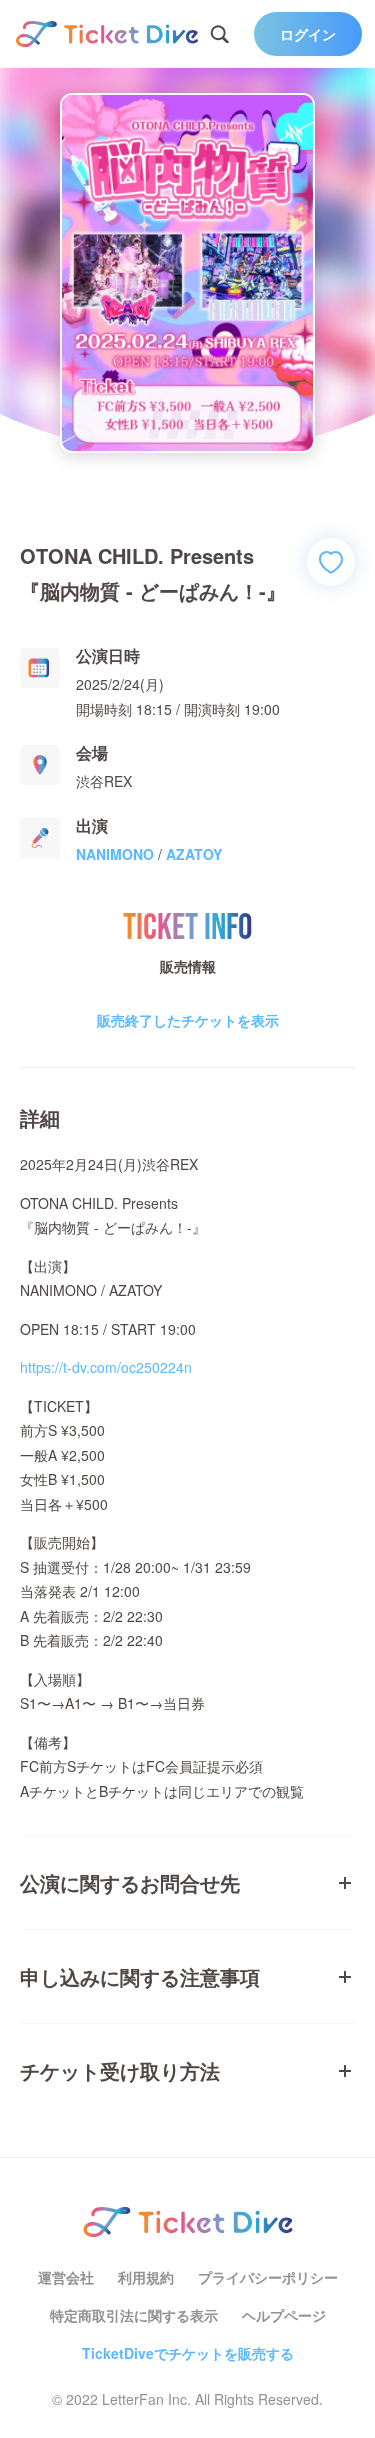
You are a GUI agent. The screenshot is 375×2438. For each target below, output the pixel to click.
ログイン (308, 34)
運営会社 (66, 2277)
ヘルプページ (284, 2315)
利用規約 (146, 2277)
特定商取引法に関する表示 (134, 2315)
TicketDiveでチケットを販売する (188, 2353)
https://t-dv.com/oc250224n (106, 1367)
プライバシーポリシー (268, 2277)
